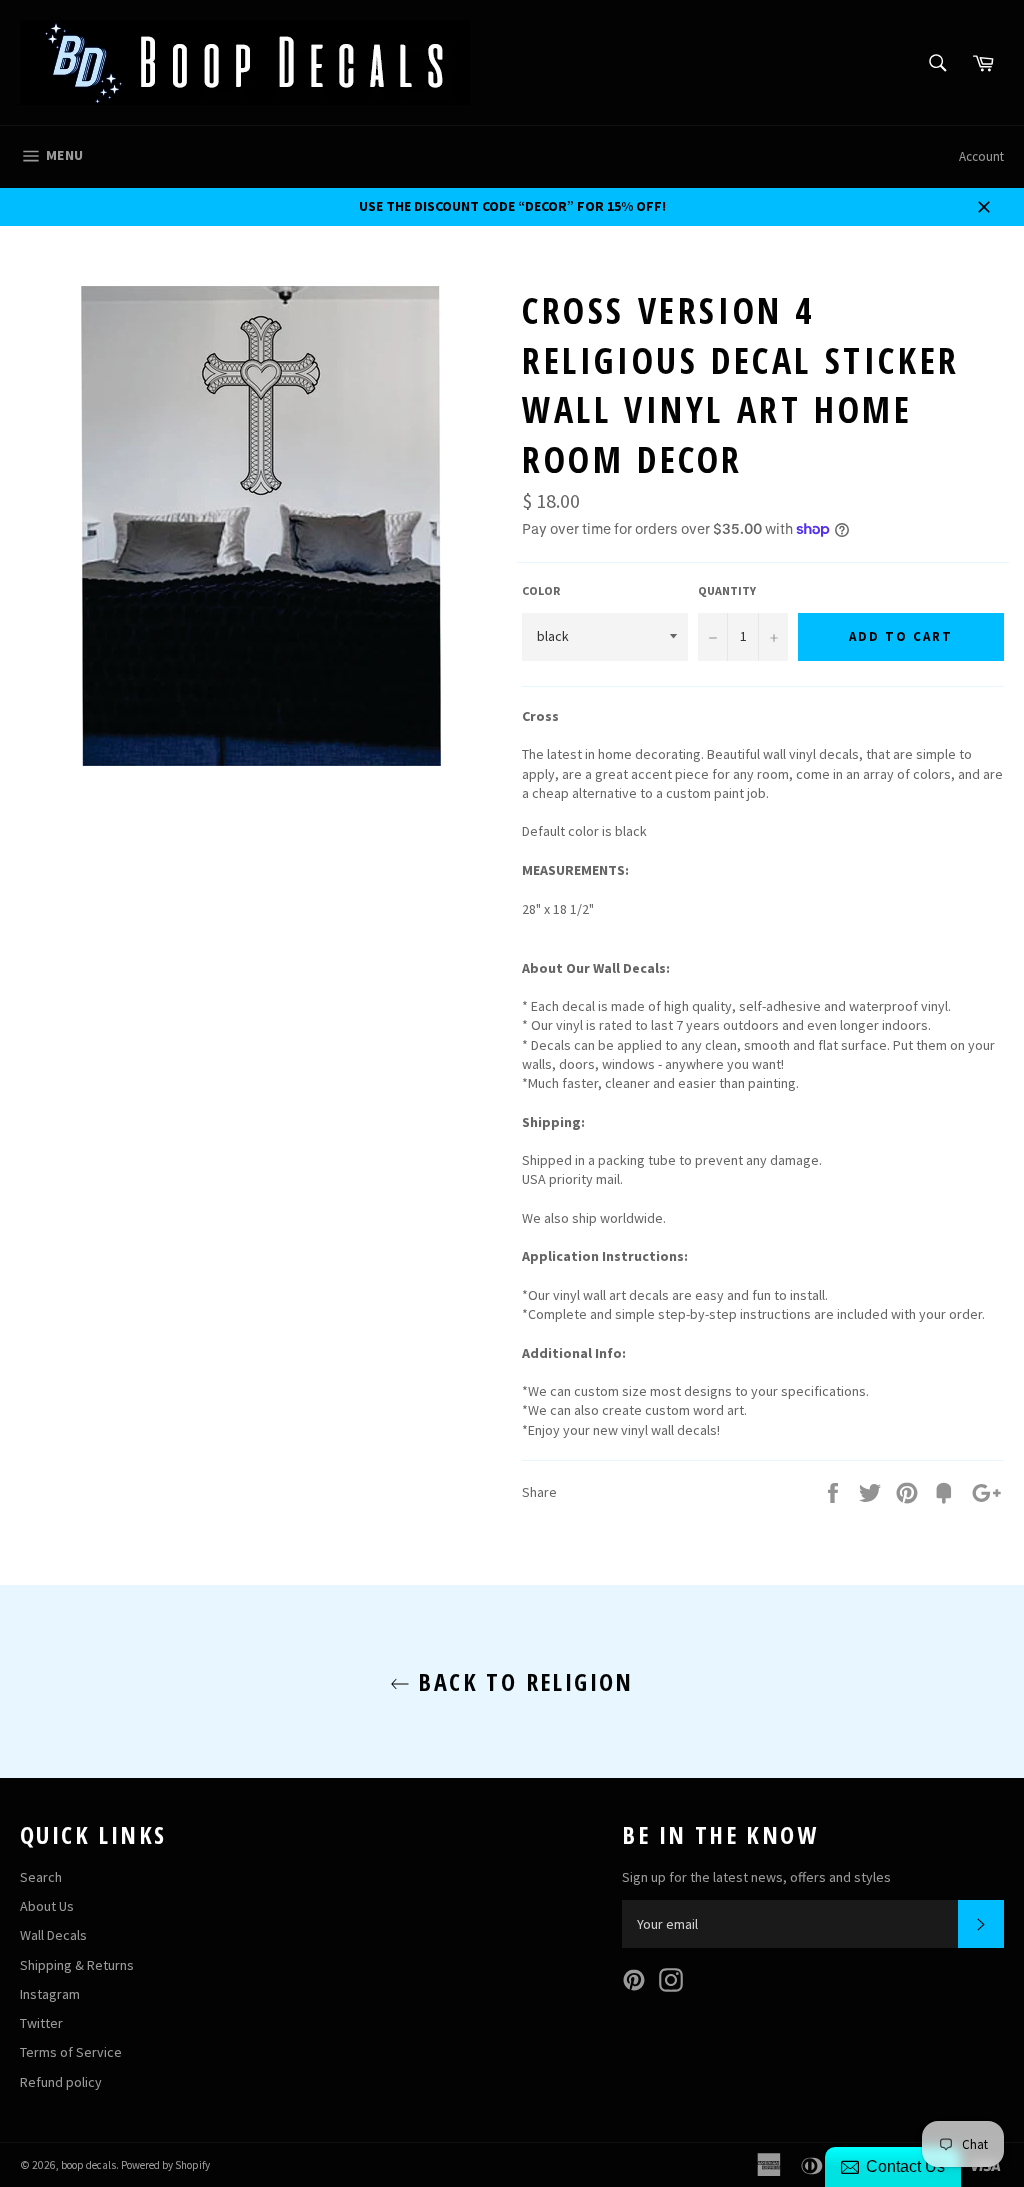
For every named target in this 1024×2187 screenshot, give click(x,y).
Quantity (727, 590)
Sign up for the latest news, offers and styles (756, 1877)
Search (41, 1877)
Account (981, 156)
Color (541, 590)
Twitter (41, 2023)
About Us (47, 1906)
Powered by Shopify (165, 2165)
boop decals (88, 2165)
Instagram (50, 1994)
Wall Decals (53, 1935)
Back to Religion (522, 1681)
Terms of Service (71, 2052)
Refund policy (61, 2082)
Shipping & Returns (77, 1965)
